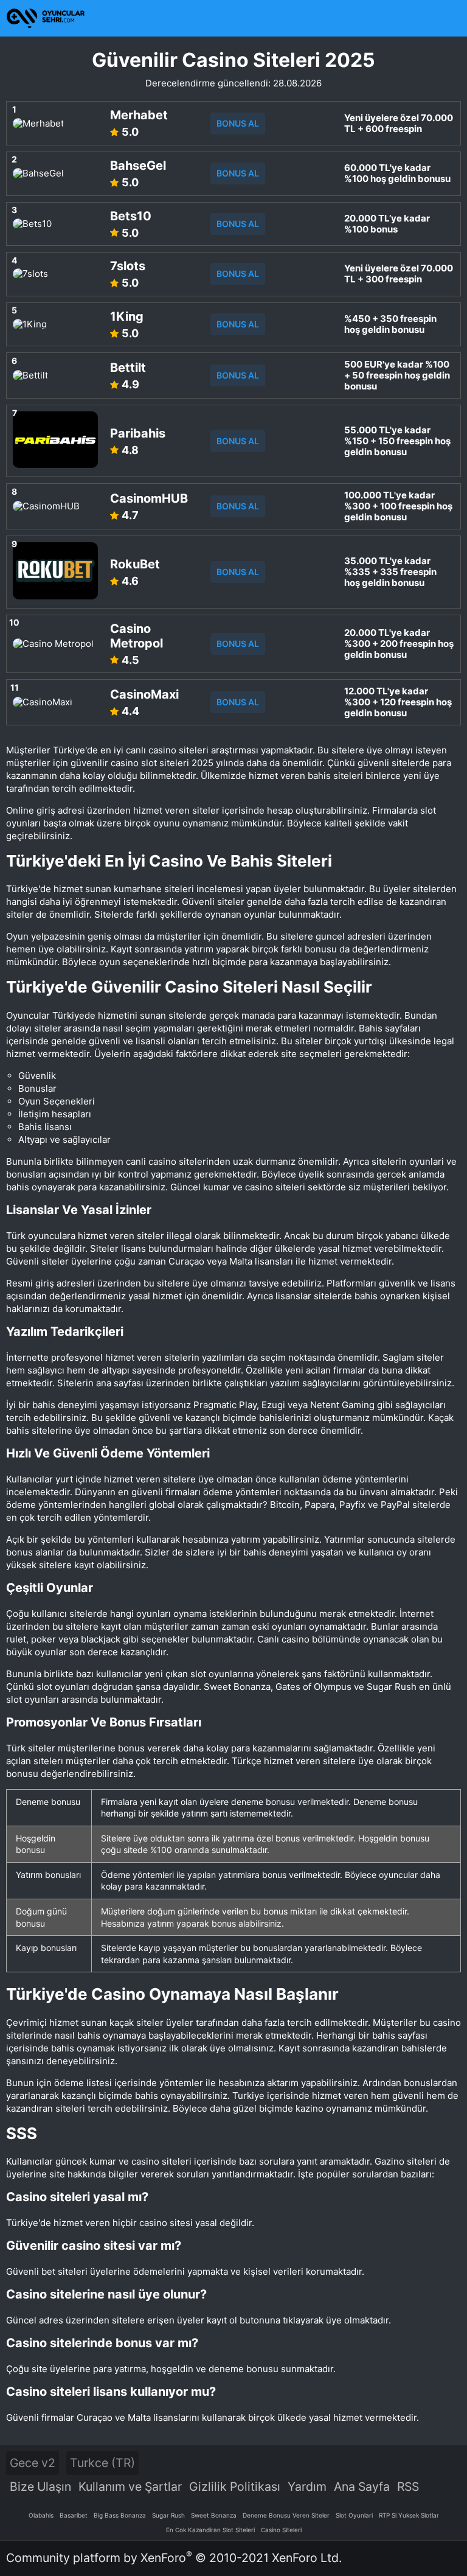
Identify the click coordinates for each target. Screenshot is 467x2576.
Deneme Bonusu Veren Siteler (286, 2515)
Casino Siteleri (281, 2530)
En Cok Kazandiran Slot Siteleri (210, 2530)
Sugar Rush (168, 2515)
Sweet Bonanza (214, 2515)
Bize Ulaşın (40, 2487)
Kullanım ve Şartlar (130, 2487)
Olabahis (41, 2515)
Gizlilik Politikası (235, 2487)
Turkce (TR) (102, 2463)
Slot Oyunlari (354, 2515)
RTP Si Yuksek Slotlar (409, 2515)
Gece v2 (33, 2463)
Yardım (307, 2487)
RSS (408, 2487)
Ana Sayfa (362, 2487)
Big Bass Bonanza (120, 2515)
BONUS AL (238, 123)
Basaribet (74, 2515)
